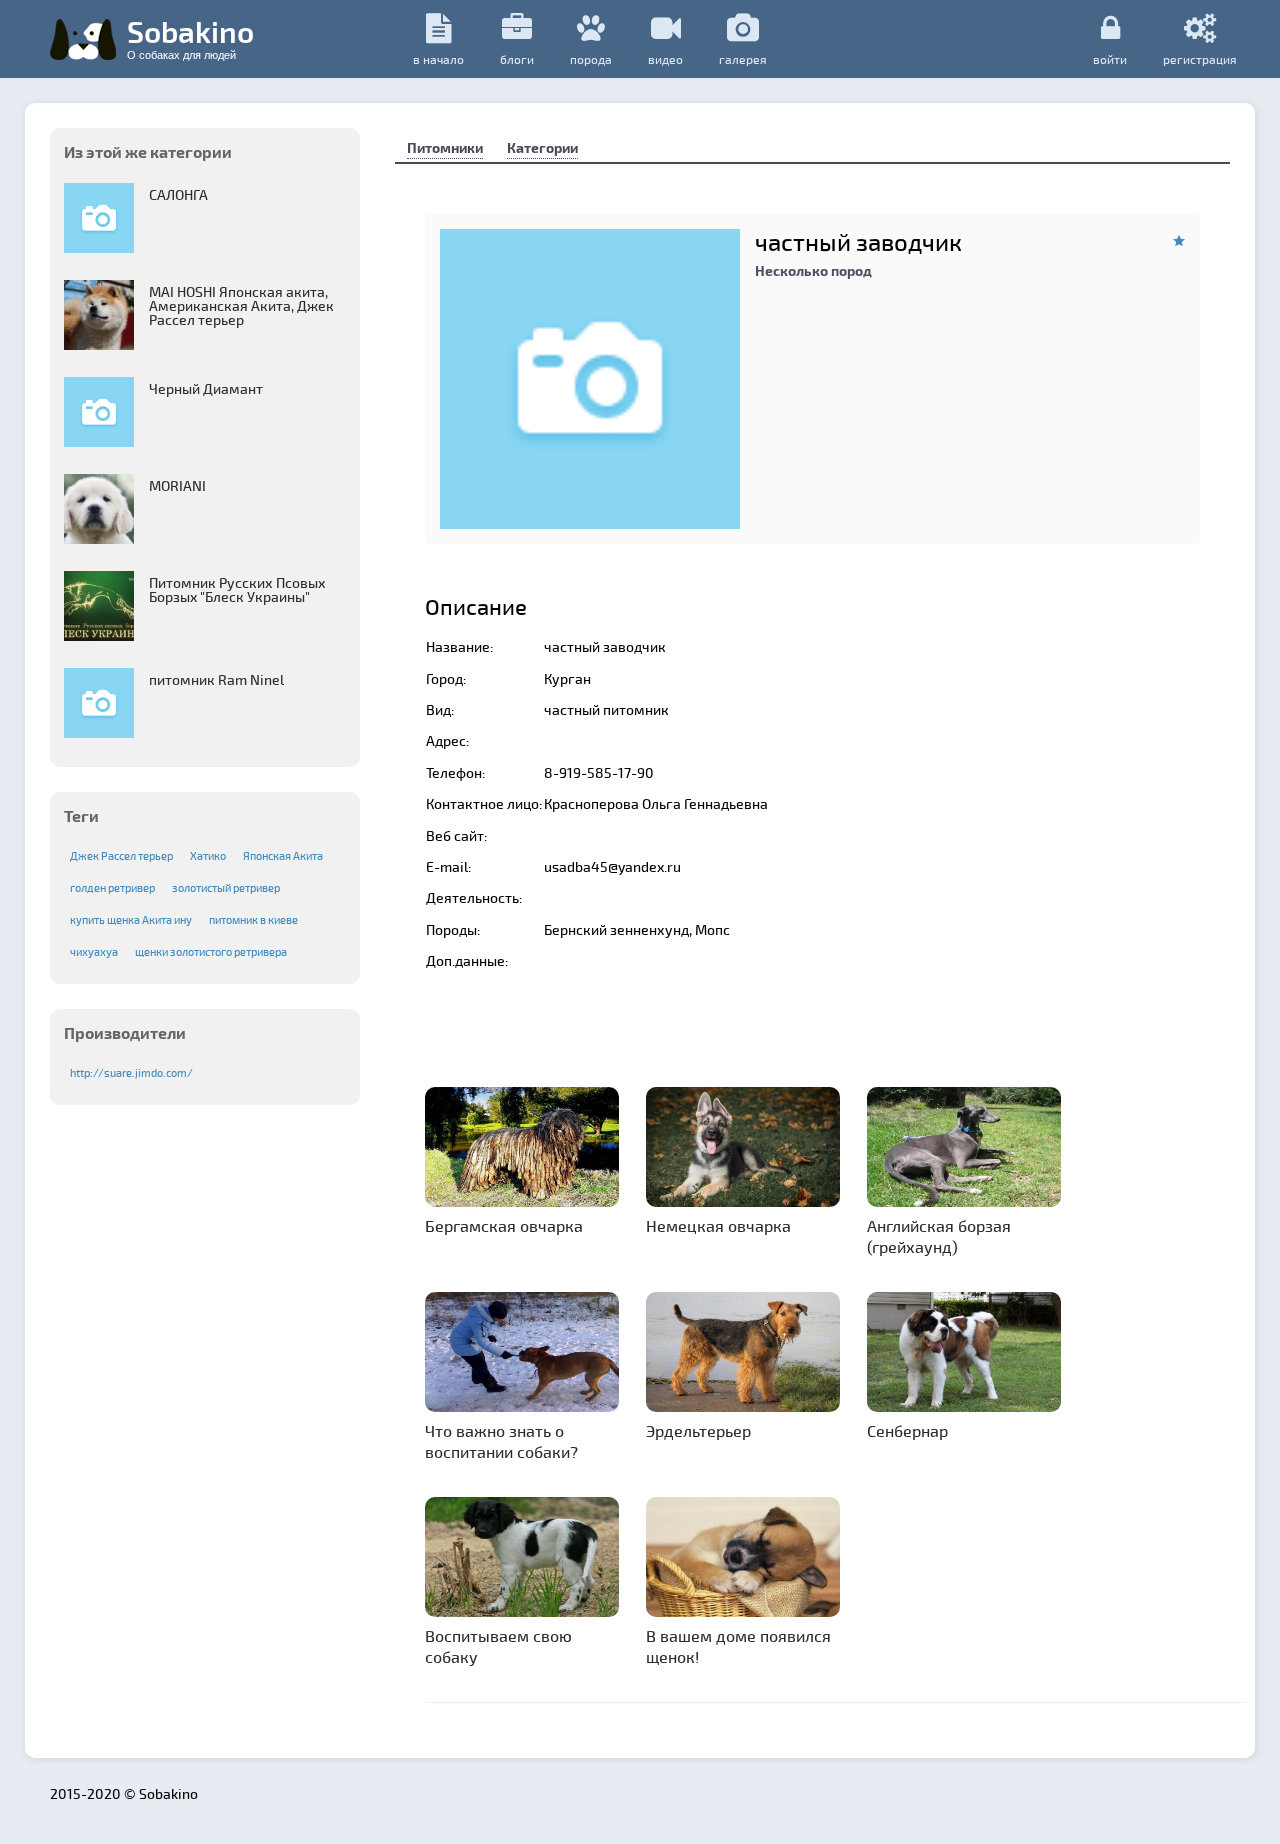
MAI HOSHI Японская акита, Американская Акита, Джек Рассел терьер (241, 305)
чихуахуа (94, 951)
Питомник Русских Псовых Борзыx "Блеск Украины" (237, 589)
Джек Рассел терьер (121, 855)
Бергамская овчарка (504, 1225)
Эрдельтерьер (698, 1430)
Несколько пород (813, 270)
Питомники (445, 147)
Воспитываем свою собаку (498, 1646)
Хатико (208, 855)
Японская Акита (283, 855)
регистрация (1200, 58)
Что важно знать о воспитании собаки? (501, 1441)
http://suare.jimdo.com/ (131, 1072)
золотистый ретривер (226, 887)
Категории (542, 147)
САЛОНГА (178, 194)
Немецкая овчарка (718, 1225)
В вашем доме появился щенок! (738, 1646)
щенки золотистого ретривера (211, 951)
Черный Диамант (206, 388)
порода (591, 59)
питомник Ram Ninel (216, 679)
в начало (438, 59)
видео (665, 59)
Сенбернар (907, 1430)
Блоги (517, 59)
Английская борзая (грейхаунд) (939, 1236)
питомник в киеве (253, 919)
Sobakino (190, 37)
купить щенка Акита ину (131, 919)
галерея (743, 59)
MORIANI (177, 485)
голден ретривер (112, 887)
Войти (1110, 58)
